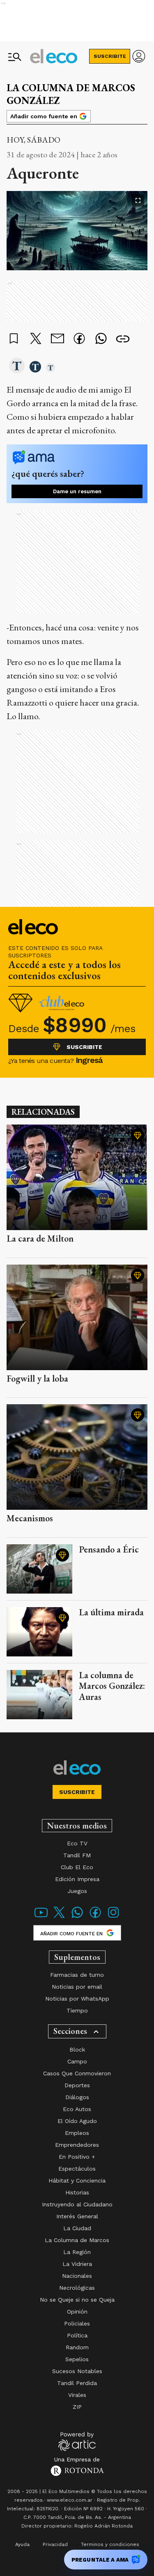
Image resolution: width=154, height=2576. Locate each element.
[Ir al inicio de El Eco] (54, 56)
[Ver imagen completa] (138, 200)
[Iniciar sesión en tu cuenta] (139, 56)
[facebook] (79, 339)
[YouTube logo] (41, 1917)
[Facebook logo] (95, 1917)
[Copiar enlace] (123, 339)
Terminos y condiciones (110, 2544)
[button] (17, 366)
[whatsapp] (101, 339)
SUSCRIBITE (110, 56)
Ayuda (22, 2544)
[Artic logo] (77, 2441)
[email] (57, 339)
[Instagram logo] (113, 1917)
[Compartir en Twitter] (36, 339)
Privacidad (55, 2544)
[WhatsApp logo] (77, 1917)
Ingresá (89, 1060)
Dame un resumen (77, 491)
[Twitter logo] (59, 1917)
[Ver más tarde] (14, 339)
